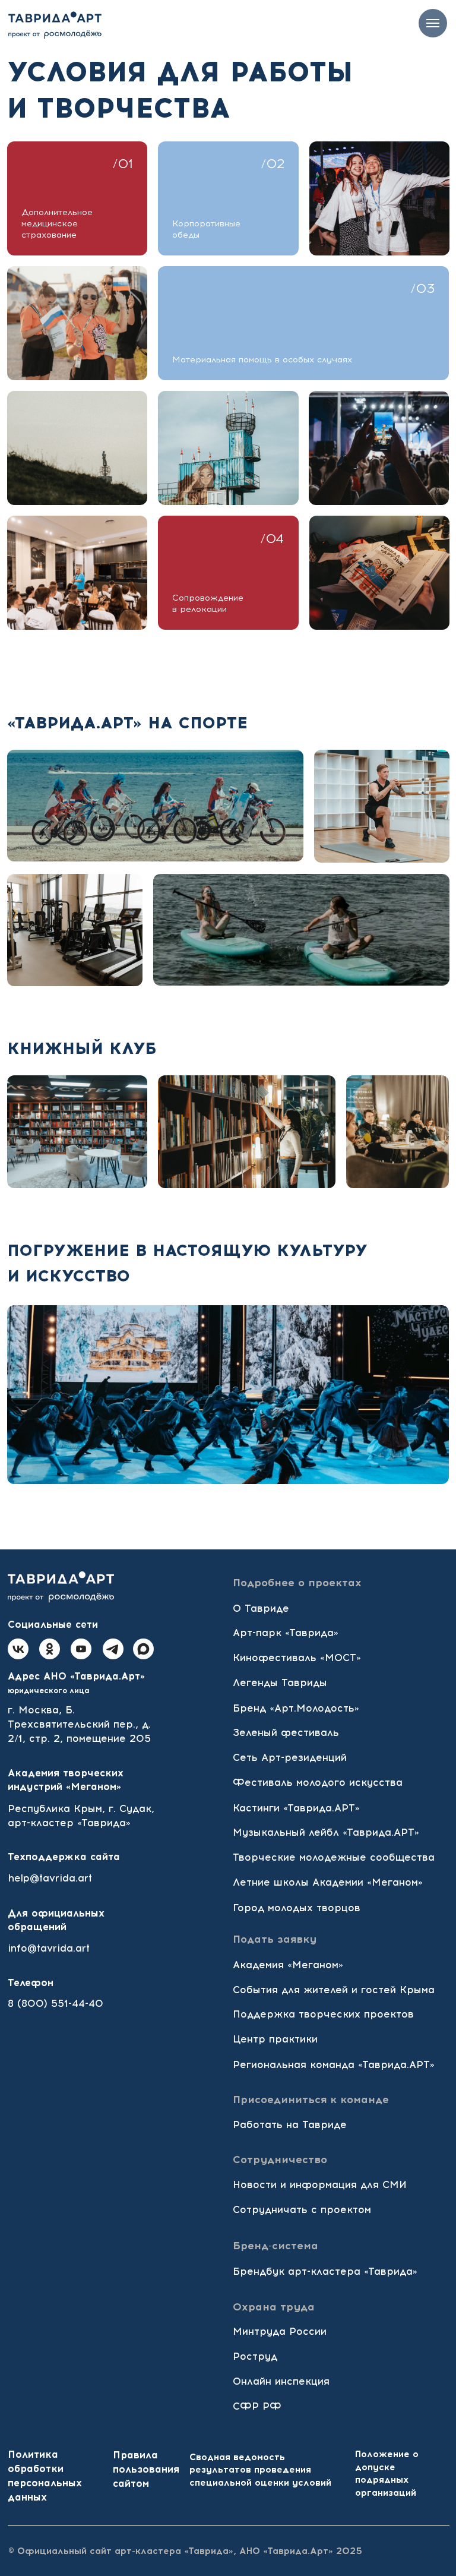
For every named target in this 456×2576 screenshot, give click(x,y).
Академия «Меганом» (288, 1965)
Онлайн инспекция (281, 2381)
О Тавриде (261, 1608)
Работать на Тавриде (290, 2124)
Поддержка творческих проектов (323, 2014)
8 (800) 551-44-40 (56, 2003)
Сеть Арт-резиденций (290, 1757)
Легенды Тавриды (280, 1682)
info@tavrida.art (49, 1948)
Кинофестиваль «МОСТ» (297, 1658)
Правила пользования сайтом (146, 2469)
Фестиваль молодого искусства (318, 1782)
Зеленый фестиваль (286, 1732)
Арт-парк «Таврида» (286, 1633)
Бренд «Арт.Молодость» (296, 1708)
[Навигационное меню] (433, 23)
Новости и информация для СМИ (320, 2184)
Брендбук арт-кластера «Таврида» (325, 2271)
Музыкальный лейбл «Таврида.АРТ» (326, 1832)
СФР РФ (257, 2406)
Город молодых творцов (297, 1908)
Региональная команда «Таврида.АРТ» (334, 2064)
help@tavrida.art (50, 1878)
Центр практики (275, 2039)
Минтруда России (280, 2331)
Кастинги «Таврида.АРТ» (296, 1808)
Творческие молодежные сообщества (334, 1857)
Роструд (255, 2356)
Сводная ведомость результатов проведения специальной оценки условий (260, 2470)
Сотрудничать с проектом (302, 2209)
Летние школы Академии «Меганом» (328, 1882)
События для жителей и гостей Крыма (334, 1990)
